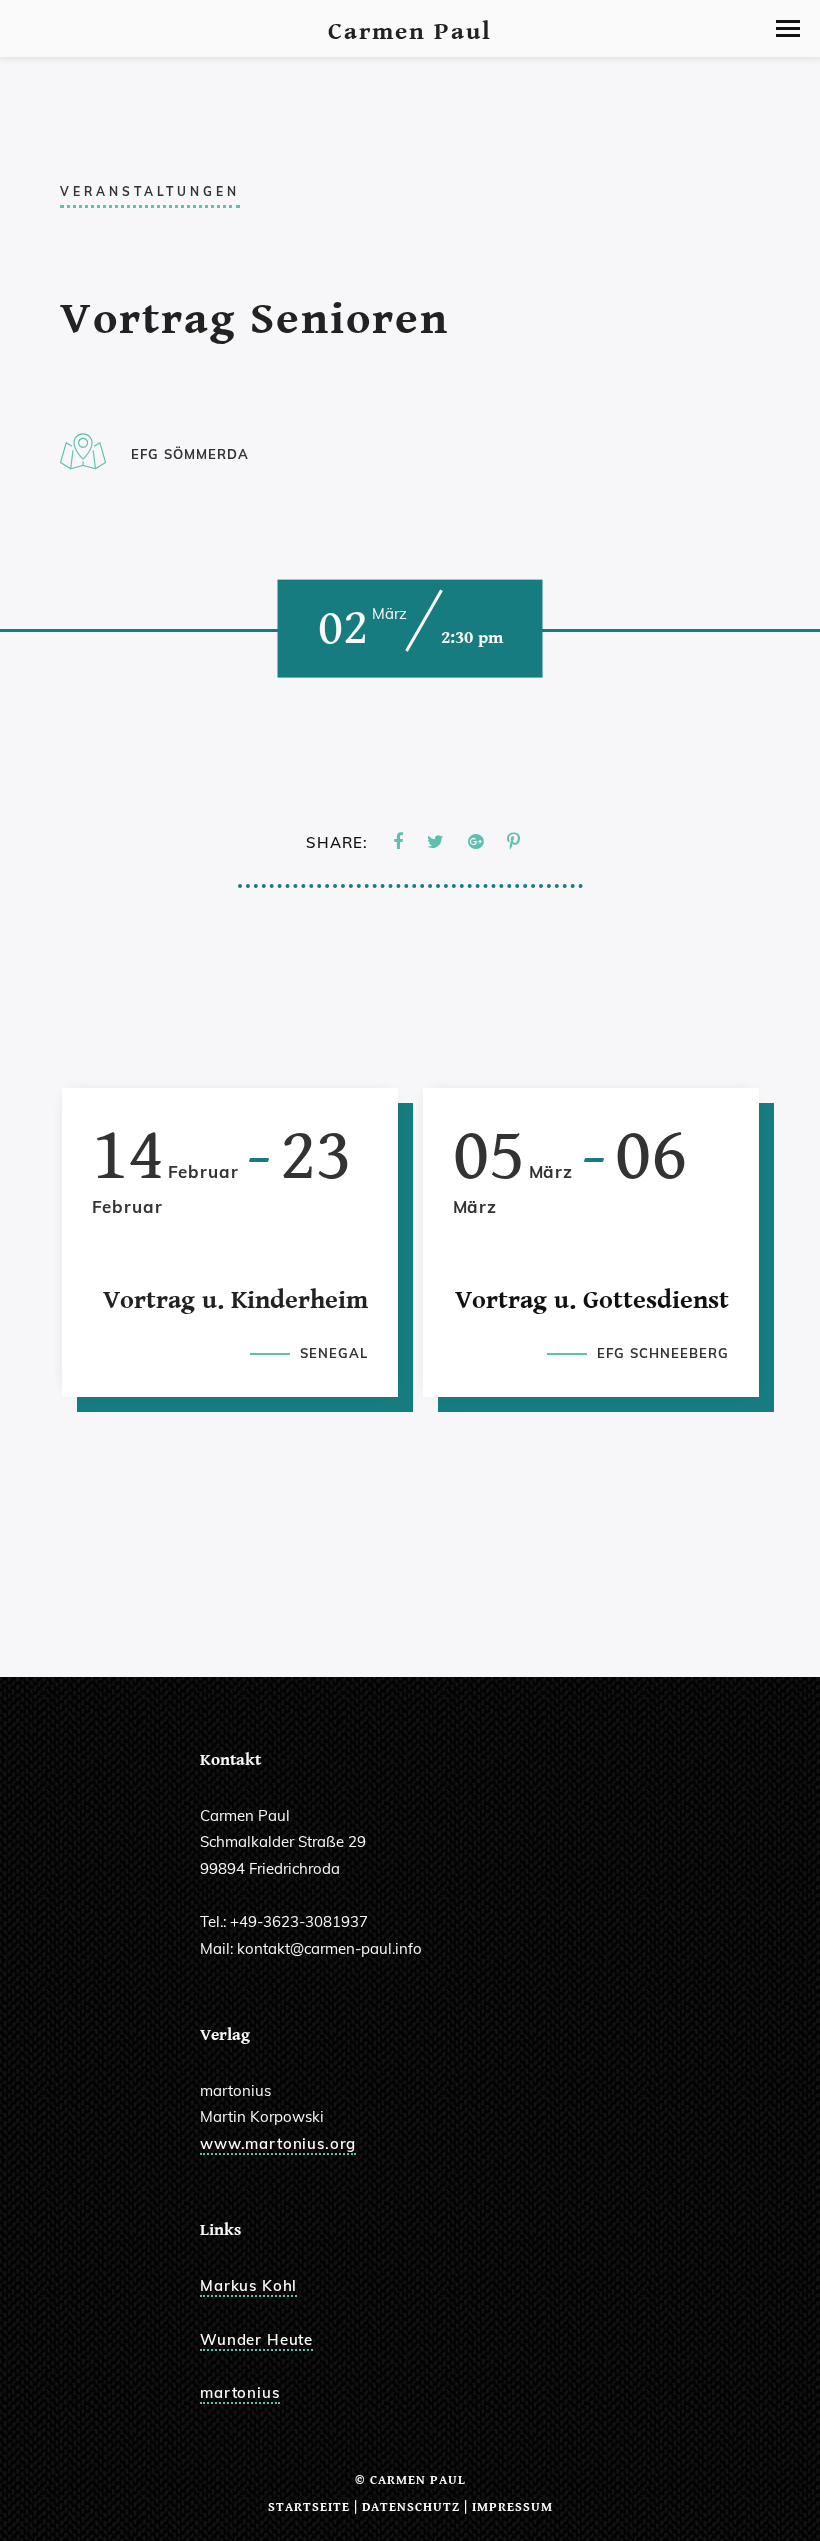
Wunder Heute (256, 2339)
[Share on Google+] (475, 842)
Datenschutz (411, 2507)
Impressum (512, 2507)
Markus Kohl (248, 2285)
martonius (240, 2392)
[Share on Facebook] (398, 842)
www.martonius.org (278, 2143)
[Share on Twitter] (435, 842)
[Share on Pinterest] (513, 842)
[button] (788, 28)
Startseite (309, 2507)
